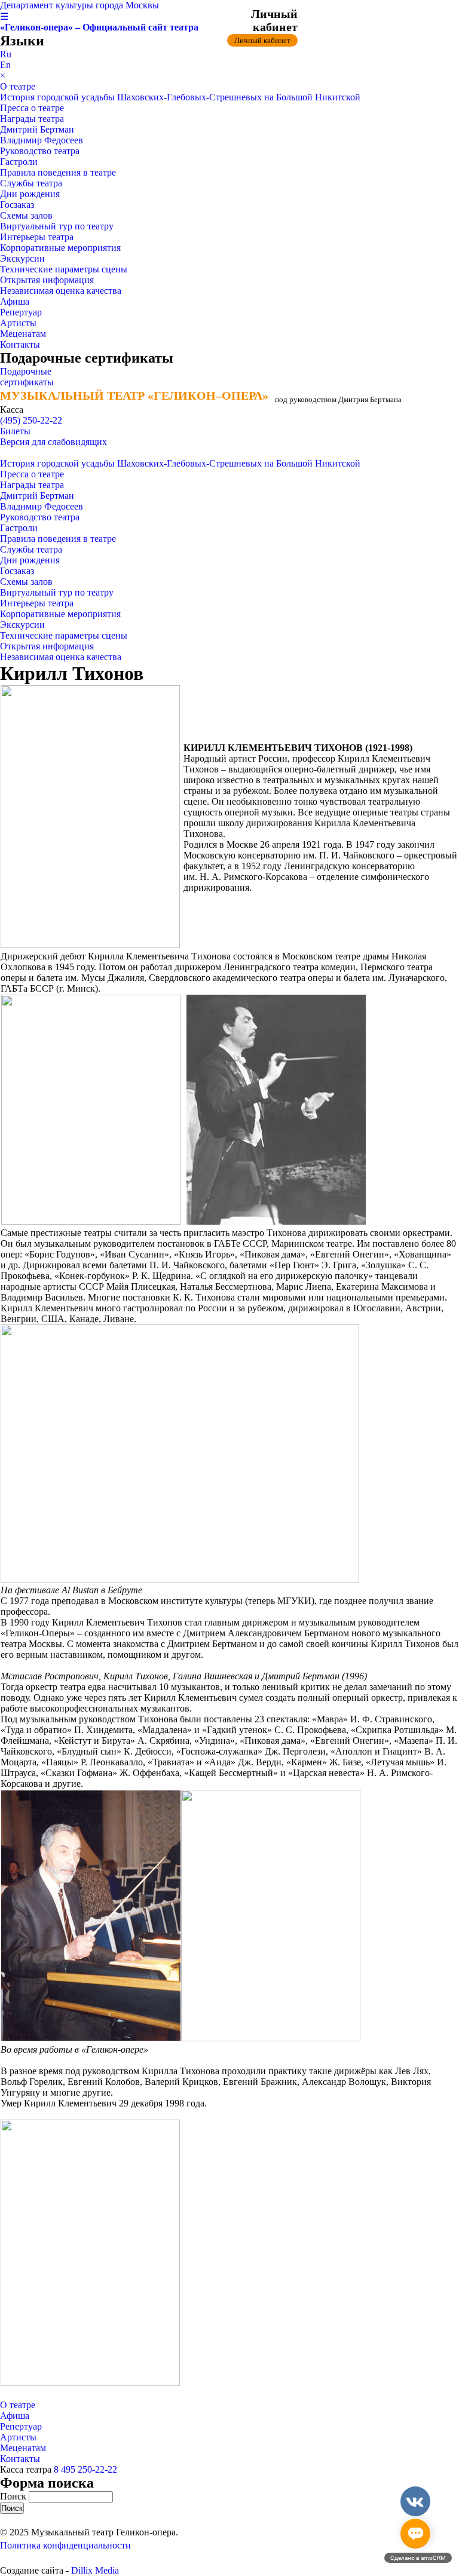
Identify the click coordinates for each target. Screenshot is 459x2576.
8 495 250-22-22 (85, 2469)
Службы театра (31, 183)
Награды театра (32, 119)
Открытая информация (47, 280)
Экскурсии (22, 258)
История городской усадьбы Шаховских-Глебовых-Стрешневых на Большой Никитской (180, 97)
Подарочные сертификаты (27, 377)
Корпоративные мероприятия (60, 248)
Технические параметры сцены (64, 269)
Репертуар (21, 312)
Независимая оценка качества (61, 291)
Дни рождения (30, 194)
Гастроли (19, 162)
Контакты (20, 344)
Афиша (15, 301)
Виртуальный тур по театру (57, 226)
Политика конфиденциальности (65, 2545)
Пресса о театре (32, 108)
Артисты (18, 323)
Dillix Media (95, 2570)
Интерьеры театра (37, 237)
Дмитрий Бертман (37, 129)
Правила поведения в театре (58, 172)
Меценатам (23, 334)
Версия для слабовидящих (53, 442)
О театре (18, 86)
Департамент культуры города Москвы (79, 5)
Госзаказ (17, 205)
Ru (6, 54)
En (5, 65)
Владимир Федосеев (42, 140)
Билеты (15, 431)
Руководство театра (40, 151)
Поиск (14, 2496)
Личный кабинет (262, 40)
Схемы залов (26, 215)
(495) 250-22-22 (31, 420)
